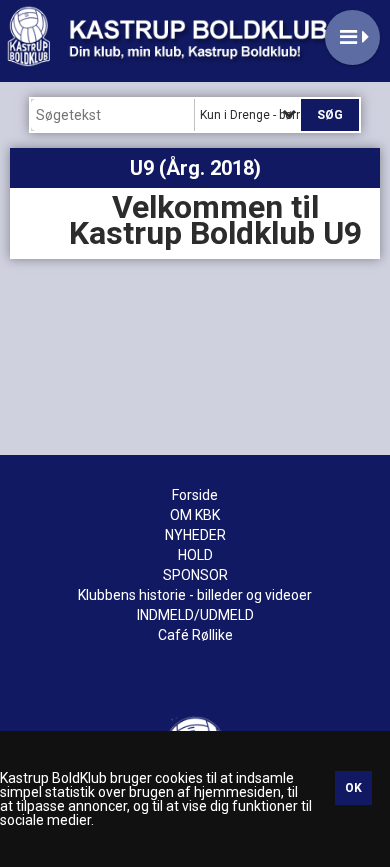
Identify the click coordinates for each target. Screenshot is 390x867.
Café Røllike (195, 635)
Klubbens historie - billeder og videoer (195, 595)
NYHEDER (195, 535)
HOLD (195, 555)
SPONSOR (195, 575)
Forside (195, 495)
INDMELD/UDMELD (195, 615)
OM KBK (195, 515)
